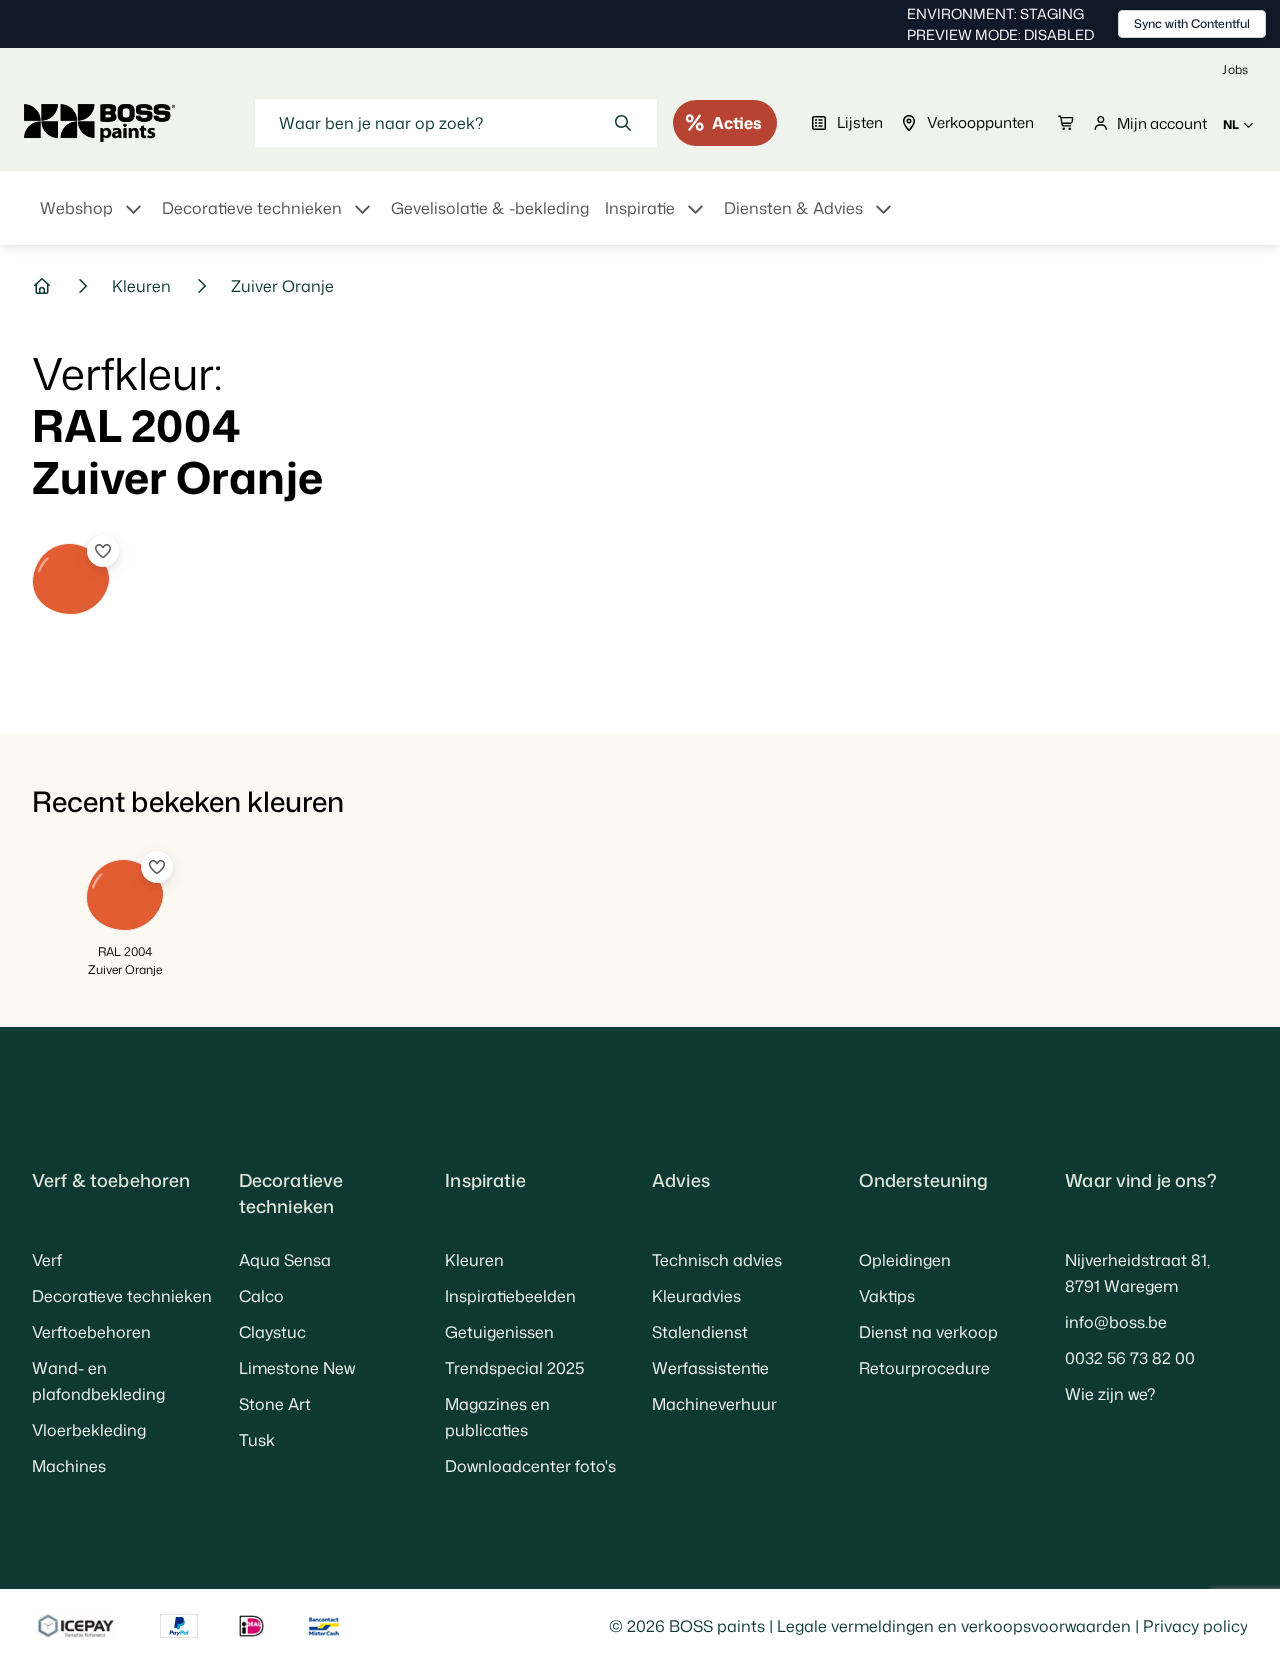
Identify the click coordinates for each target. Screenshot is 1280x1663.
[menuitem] (93, 220)
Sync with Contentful (1192, 23)
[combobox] (456, 123)
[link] (1235, 69)
